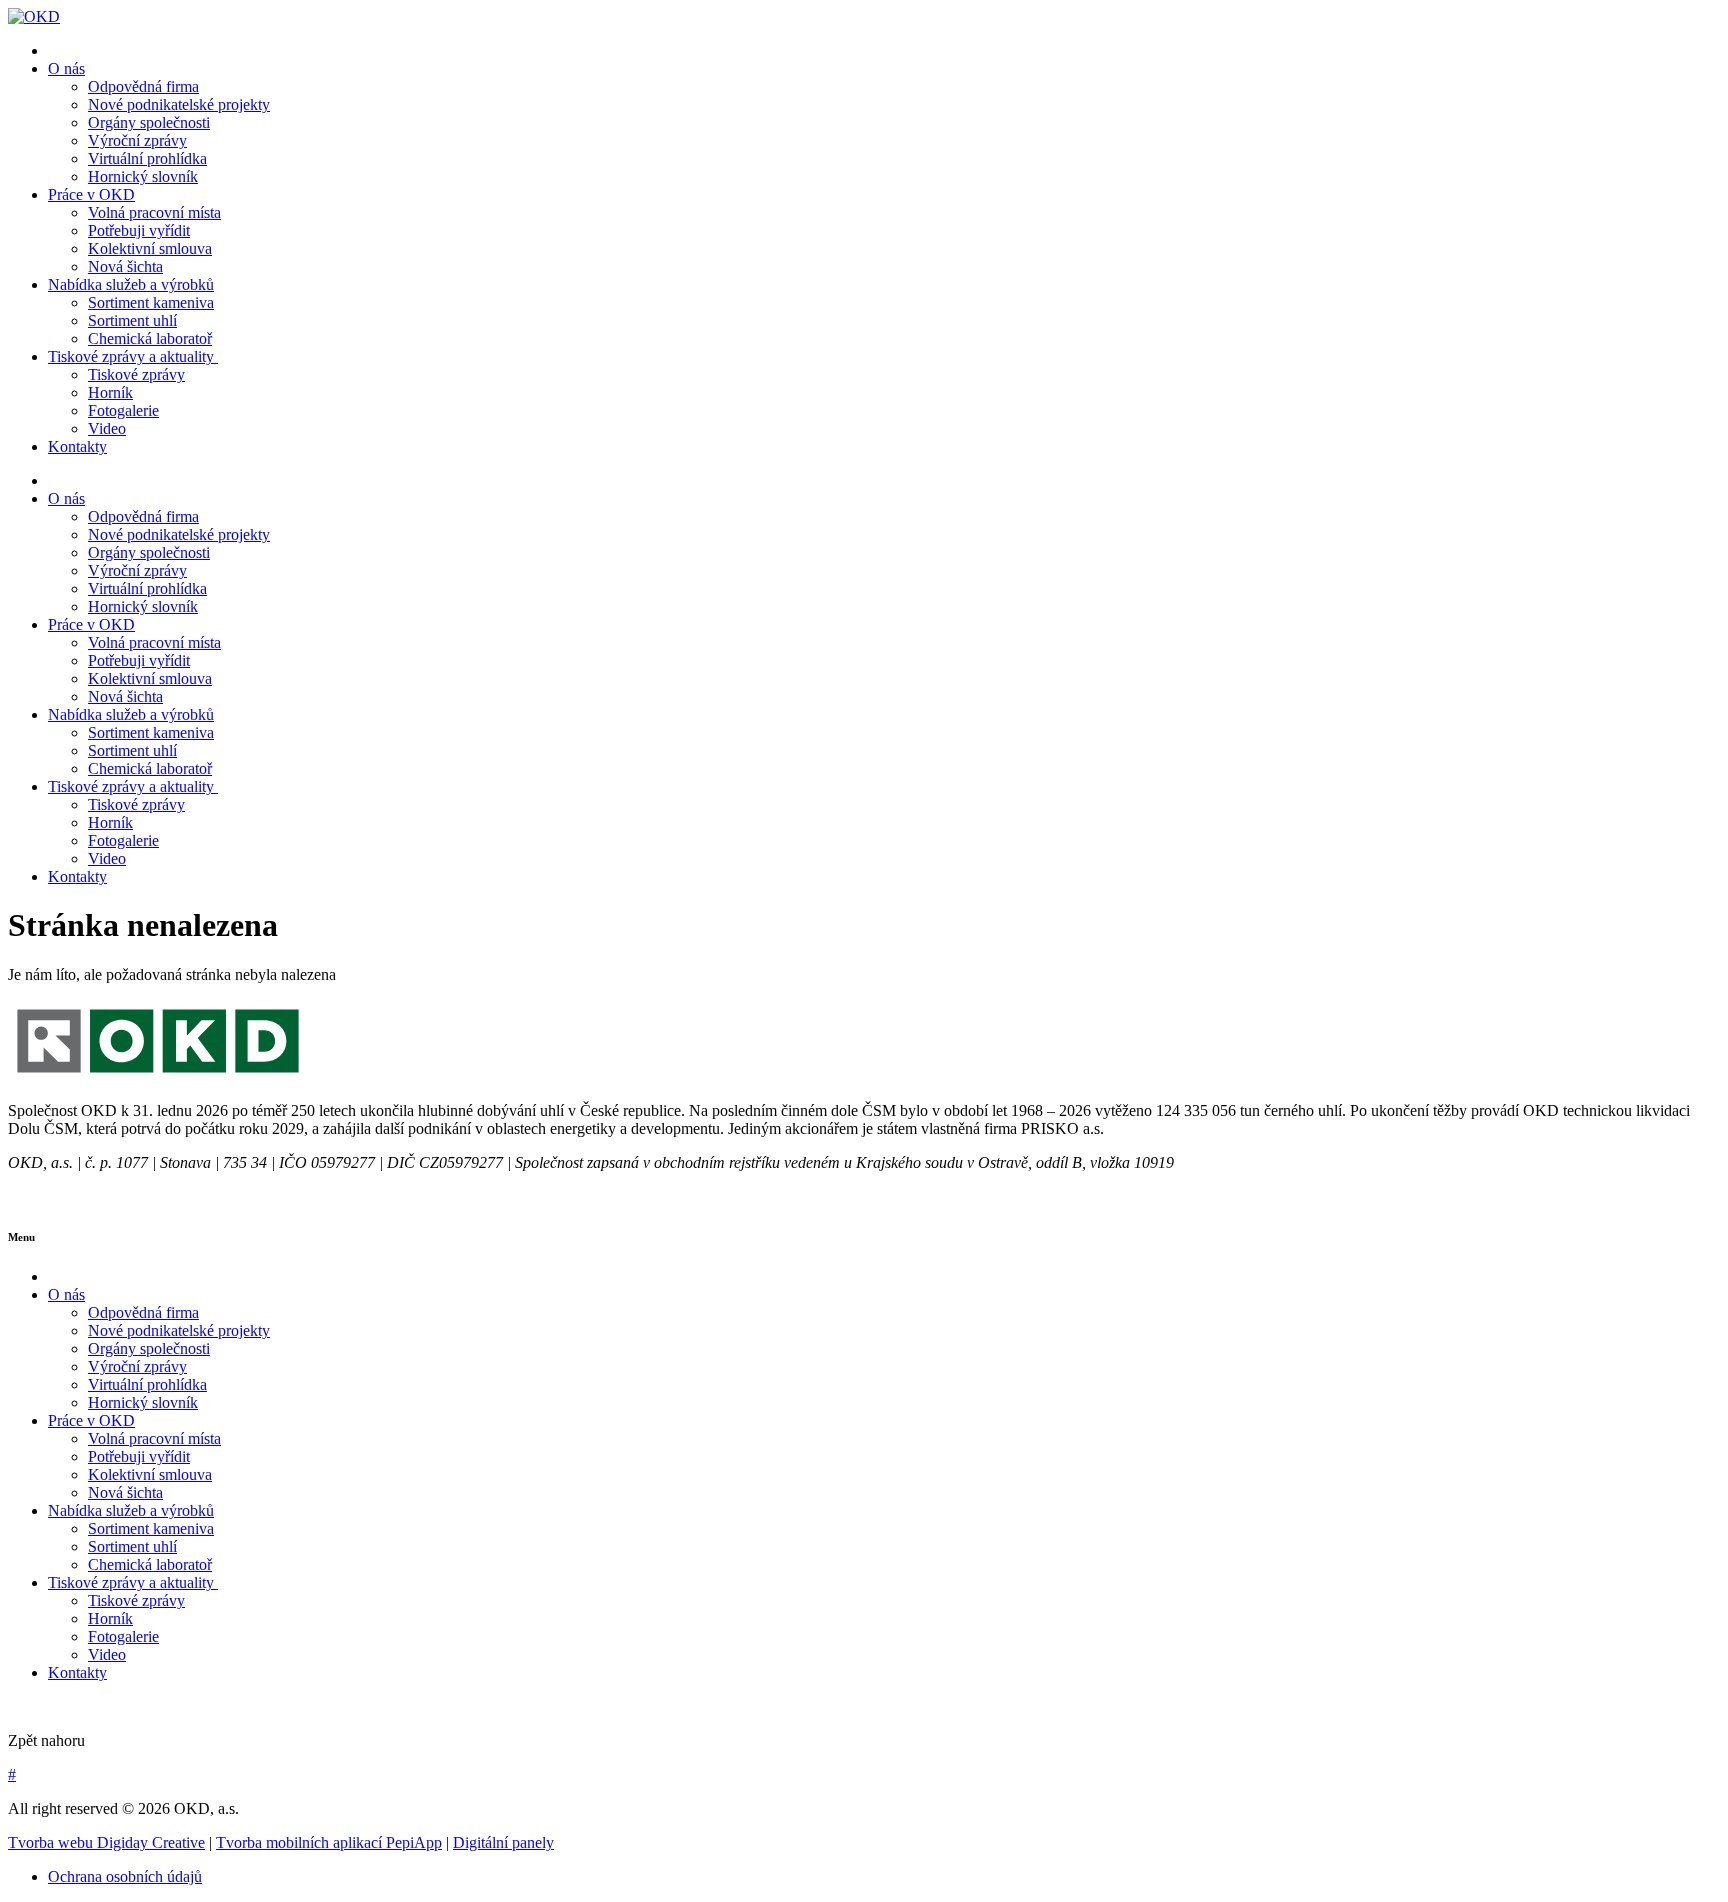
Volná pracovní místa (154, 212)
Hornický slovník (143, 176)
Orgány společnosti (149, 122)
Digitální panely (503, 1842)
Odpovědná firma (143, 86)
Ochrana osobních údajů (125, 1876)
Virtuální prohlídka (147, 158)
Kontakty (77, 446)
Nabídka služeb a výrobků (131, 284)
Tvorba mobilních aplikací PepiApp (329, 1842)
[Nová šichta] (158, 1076)
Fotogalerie (123, 410)
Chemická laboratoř (150, 338)
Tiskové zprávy (136, 374)
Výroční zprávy (137, 140)
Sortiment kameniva (151, 302)
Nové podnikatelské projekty (179, 104)
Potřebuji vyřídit (139, 230)
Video (107, 428)
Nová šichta (125, 266)
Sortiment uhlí (132, 320)
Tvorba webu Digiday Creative (106, 1842)
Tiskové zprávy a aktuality (133, 356)
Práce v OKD (91, 194)
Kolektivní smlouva (150, 248)
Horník (110, 392)
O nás (66, 68)
